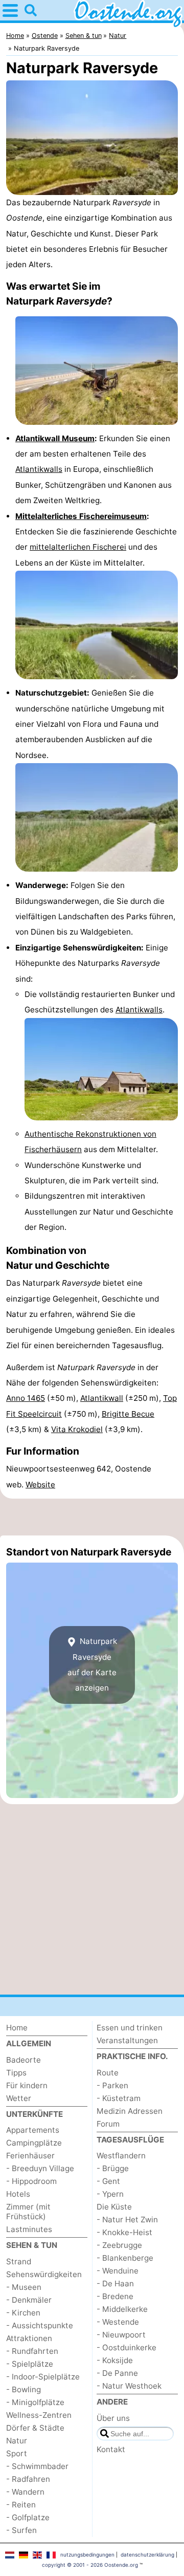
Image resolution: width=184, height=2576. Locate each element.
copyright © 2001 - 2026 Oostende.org (90, 2565)
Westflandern (121, 2156)
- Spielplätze (30, 2364)
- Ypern (110, 2194)
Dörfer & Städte (35, 2428)
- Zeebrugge (119, 2245)
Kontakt (111, 2449)
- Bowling (24, 2389)
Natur (17, 2441)
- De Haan (115, 2283)
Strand (19, 2261)
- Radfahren (28, 2479)
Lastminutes (29, 2229)
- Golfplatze (28, 2517)
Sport (17, 2453)
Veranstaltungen (127, 2040)
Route (108, 2073)
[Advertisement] (92, 1517)
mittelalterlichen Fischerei (78, 547)
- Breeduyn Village (40, 2168)
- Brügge (113, 2168)
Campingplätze (34, 2143)
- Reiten (21, 2505)
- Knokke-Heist (124, 2232)
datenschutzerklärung (147, 2555)
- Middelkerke (122, 2309)
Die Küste (114, 2207)
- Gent (108, 2181)
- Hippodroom (31, 2181)
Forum (108, 2124)
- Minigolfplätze (35, 2402)
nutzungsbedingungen (87, 2555)
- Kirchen (23, 2313)
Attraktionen (29, 2338)
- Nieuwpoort (121, 2335)
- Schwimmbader (37, 2466)
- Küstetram (119, 2098)
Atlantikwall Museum (55, 438)
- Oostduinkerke (126, 2347)
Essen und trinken (130, 2028)
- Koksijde (115, 2360)
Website (40, 1485)
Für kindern (27, 2085)
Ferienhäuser (30, 2156)
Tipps (16, 2073)
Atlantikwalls (39, 469)
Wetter (19, 2098)
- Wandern (25, 2492)
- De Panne (117, 2373)
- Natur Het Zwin (127, 2220)
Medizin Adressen (130, 2111)
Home (17, 2028)
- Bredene (115, 2296)
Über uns (113, 2418)
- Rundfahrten (32, 2351)
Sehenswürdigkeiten (44, 2274)
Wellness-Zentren (39, 2415)
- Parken (112, 2085)
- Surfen (21, 2530)
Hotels (18, 2194)
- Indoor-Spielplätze (43, 2377)
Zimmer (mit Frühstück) (28, 2212)
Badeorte (24, 2060)
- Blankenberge (125, 2258)
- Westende (118, 2322)
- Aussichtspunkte (40, 2325)
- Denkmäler (29, 2300)
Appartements (33, 2130)
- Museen (24, 2287)
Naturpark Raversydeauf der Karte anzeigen (92, 1664)
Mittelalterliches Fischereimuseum (81, 516)
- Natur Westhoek (129, 2386)
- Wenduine (118, 2271)
